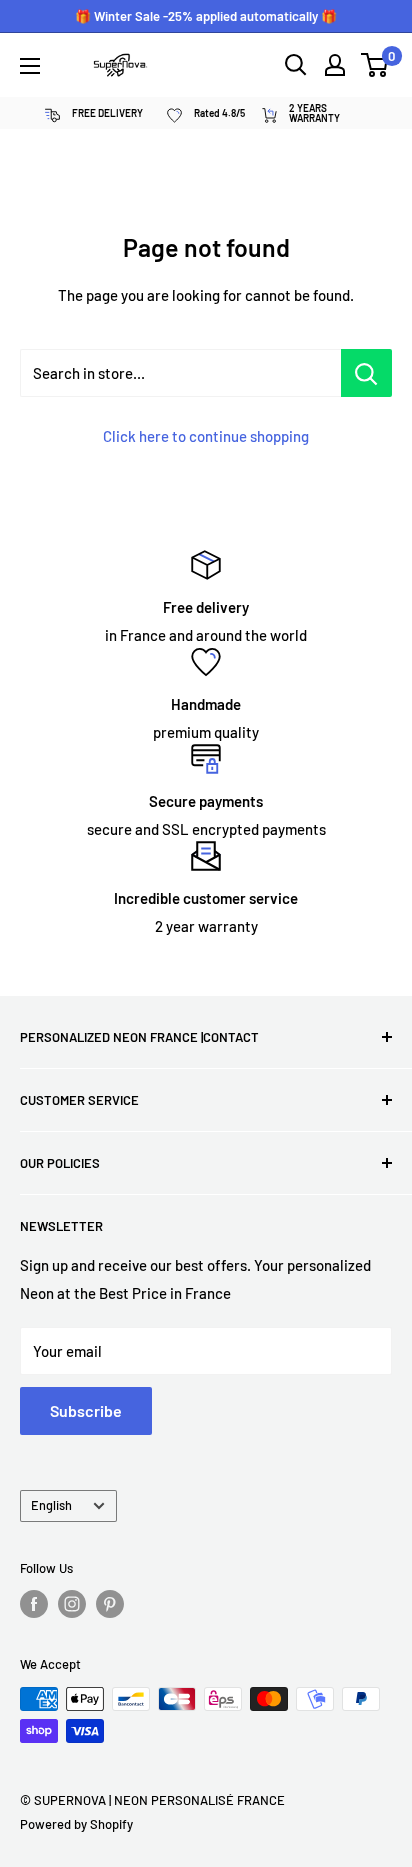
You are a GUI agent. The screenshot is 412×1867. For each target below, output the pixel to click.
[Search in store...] (366, 373)
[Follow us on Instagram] (72, 1604)
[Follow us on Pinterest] (110, 1604)
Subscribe (86, 1410)
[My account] (335, 65)
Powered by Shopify (76, 1824)
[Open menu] (30, 66)
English (51, 1505)
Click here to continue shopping (206, 436)
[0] (375, 65)
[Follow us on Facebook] (34, 1604)
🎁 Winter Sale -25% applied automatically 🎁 (206, 16)
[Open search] (296, 65)
